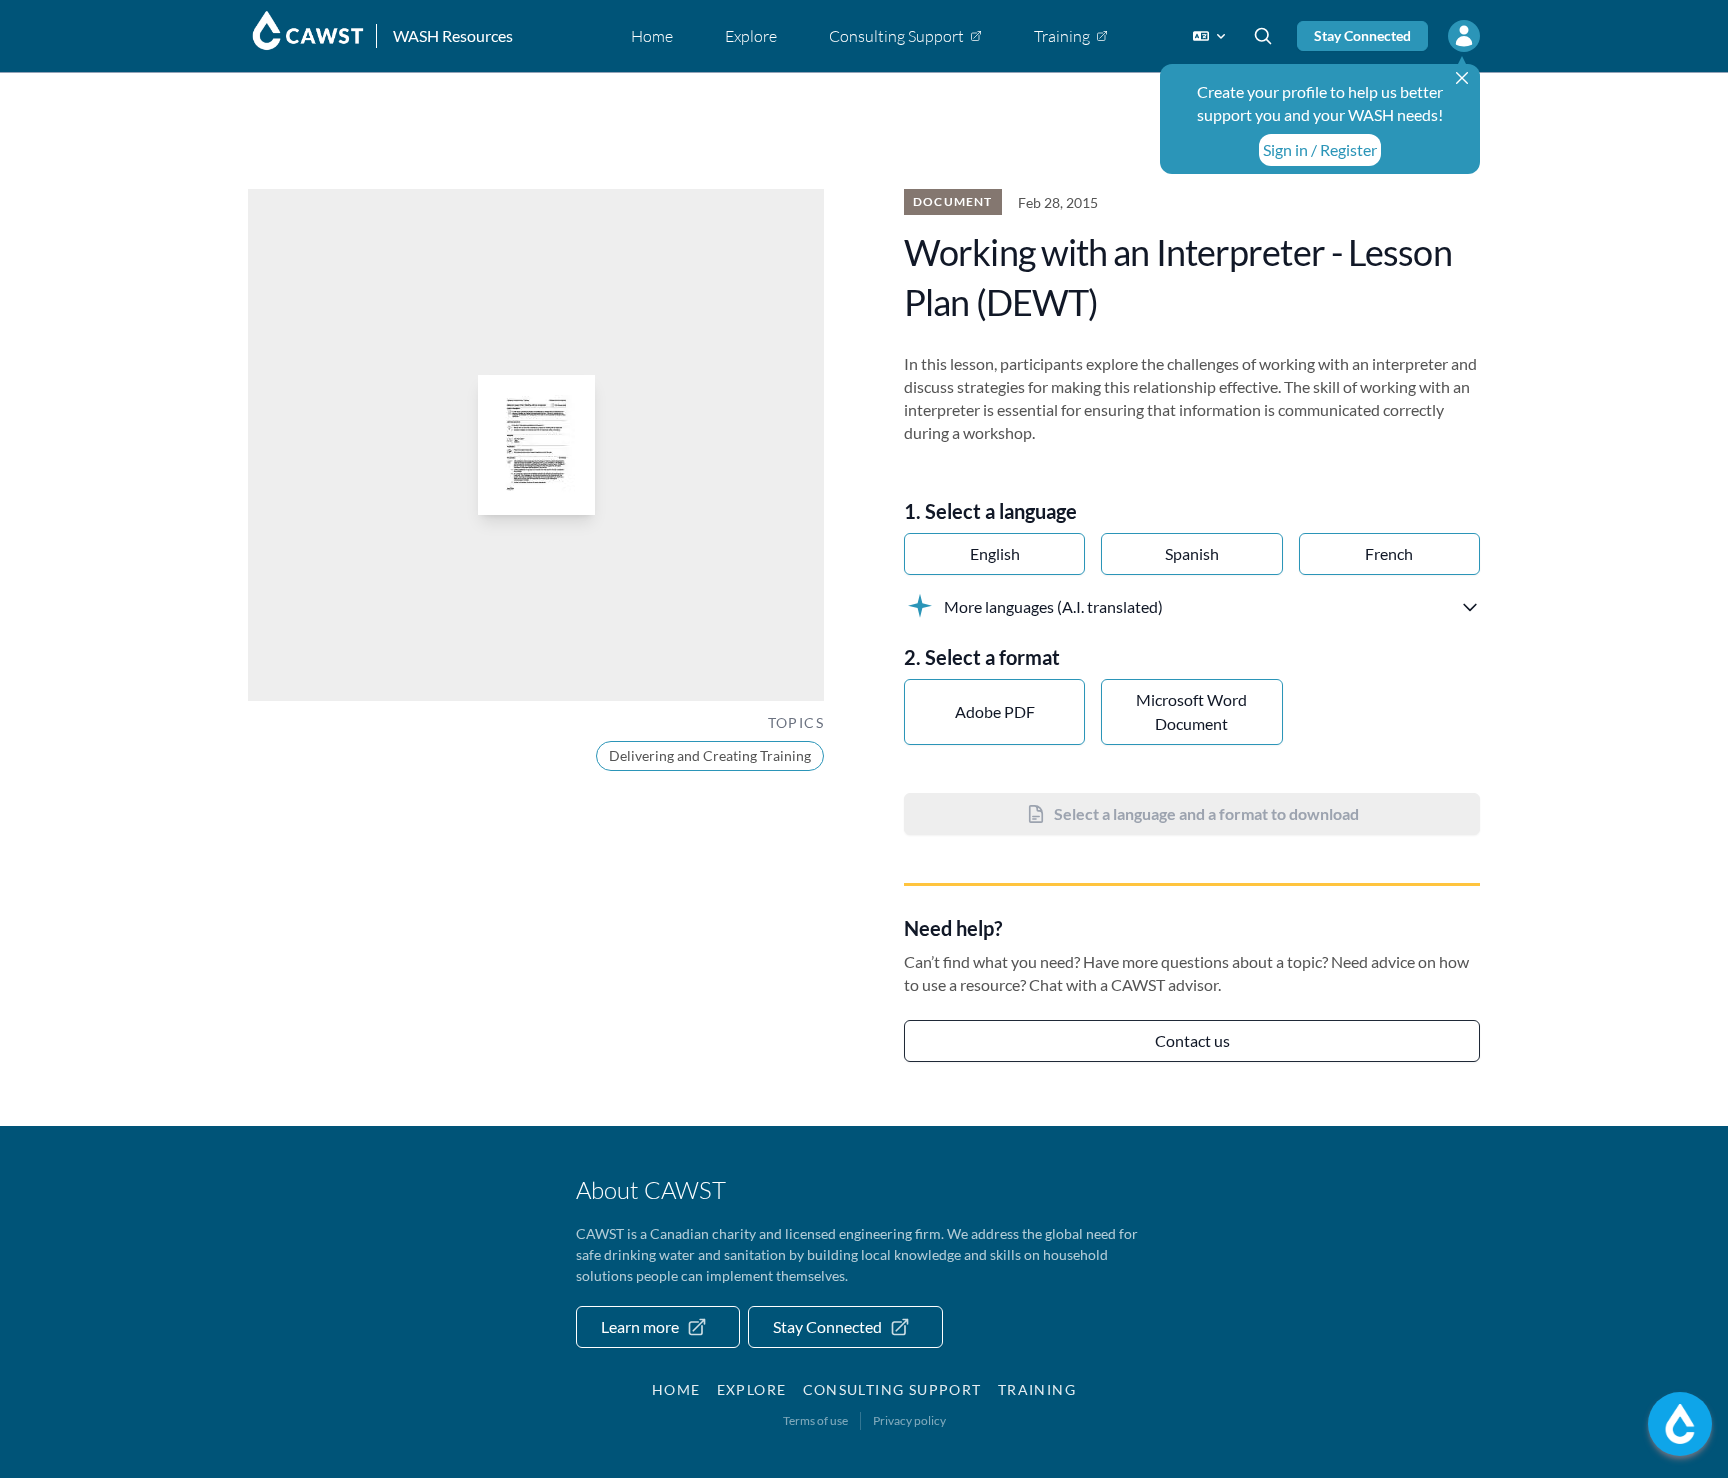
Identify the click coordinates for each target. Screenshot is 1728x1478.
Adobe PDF (995, 711)
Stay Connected (1362, 35)
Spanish (1192, 553)
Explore (752, 1389)
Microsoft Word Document (1191, 711)
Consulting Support (892, 1389)
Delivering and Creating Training (710, 755)
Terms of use (815, 1420)
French (1389, 553)
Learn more (640, 1326)
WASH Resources (453, 35)
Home (676, 1389)
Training (1037, 1389)
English (995, 553)
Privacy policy (909, 1420)
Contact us (1192, 1040)
